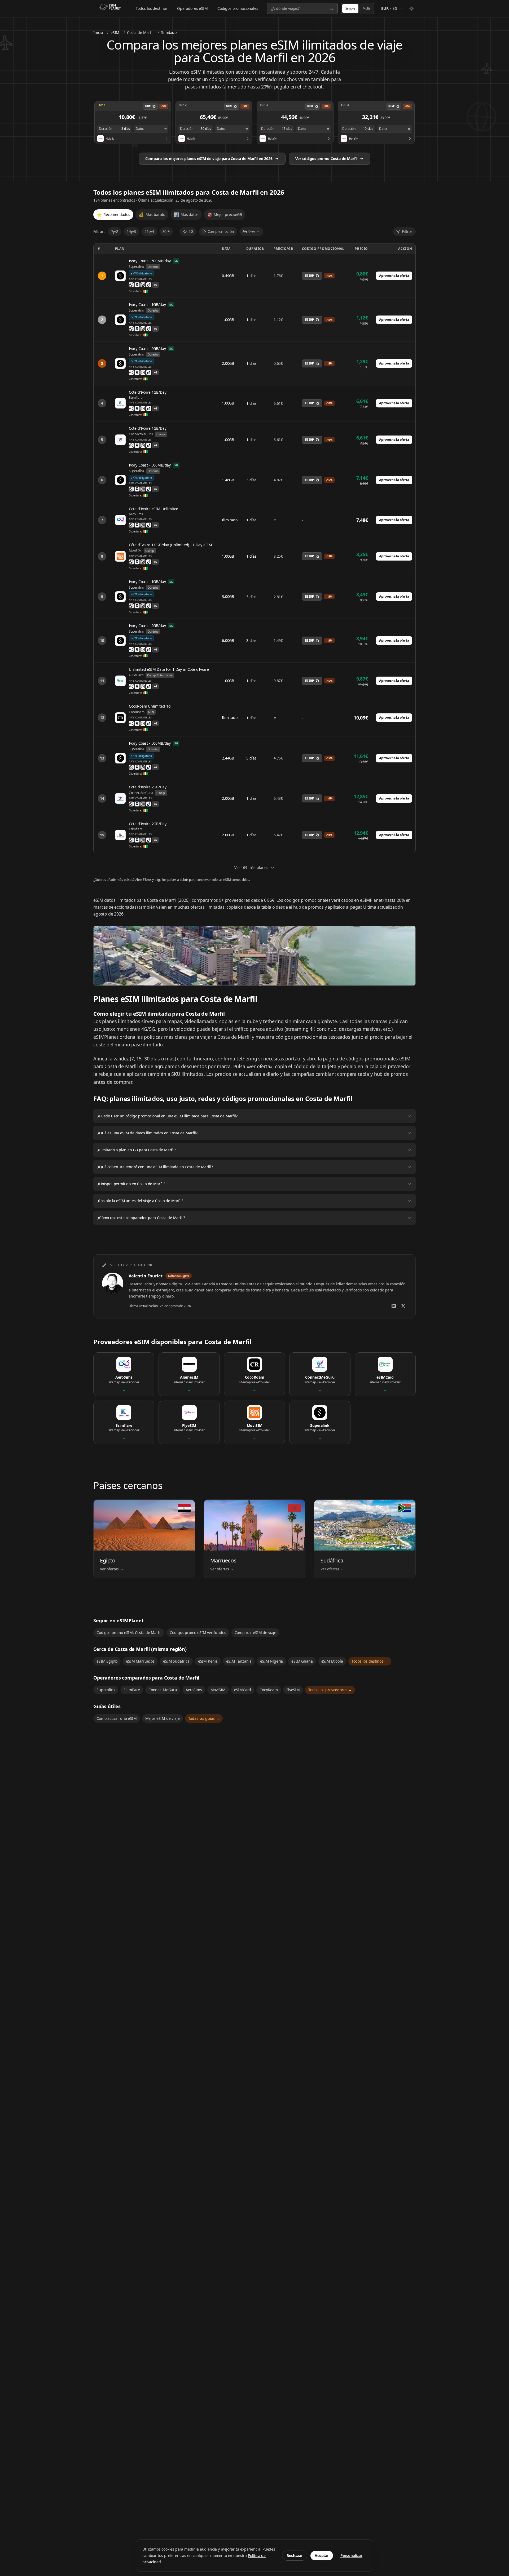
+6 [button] (155, 285)
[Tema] (411, 8)
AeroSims (194, 1690)
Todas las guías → (204, 1718)
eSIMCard (243, 1690)
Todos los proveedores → (330, 1690)
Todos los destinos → (370, 1661)
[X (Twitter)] (403, 1306)
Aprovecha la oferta (394, 276)
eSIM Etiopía (332, 1661)
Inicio (98, 32)
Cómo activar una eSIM (117, 1718)
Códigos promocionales (238, 8)
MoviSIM (218, 1690)
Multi (366, 8)
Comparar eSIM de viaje (255, 1633)
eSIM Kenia (208, 1661)
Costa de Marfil (140, 32)
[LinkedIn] (394, 1306)
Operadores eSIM (192, 8)
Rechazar (295, 2555)
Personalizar (351, 2555)
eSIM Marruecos (140, 1661)
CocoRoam (269, 1690)
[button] (133, 123)
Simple (350, 8)
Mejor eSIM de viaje (163, 1718)
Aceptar (322, 2555)
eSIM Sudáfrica (176, 1661)
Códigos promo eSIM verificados (198, 1633)
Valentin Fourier (145, 1276)
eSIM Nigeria (271, 1661)
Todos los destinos (152, 8)
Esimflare (132, 1690)
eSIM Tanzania (239, 1661)
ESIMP (309, 276)
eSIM (115, 32)
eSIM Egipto (107, 1661)
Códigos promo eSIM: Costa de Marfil (129, 1633)
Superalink (106, 1690)
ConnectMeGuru (163, 1690)
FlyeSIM (293, 1690)
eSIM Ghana (302, 1661)
